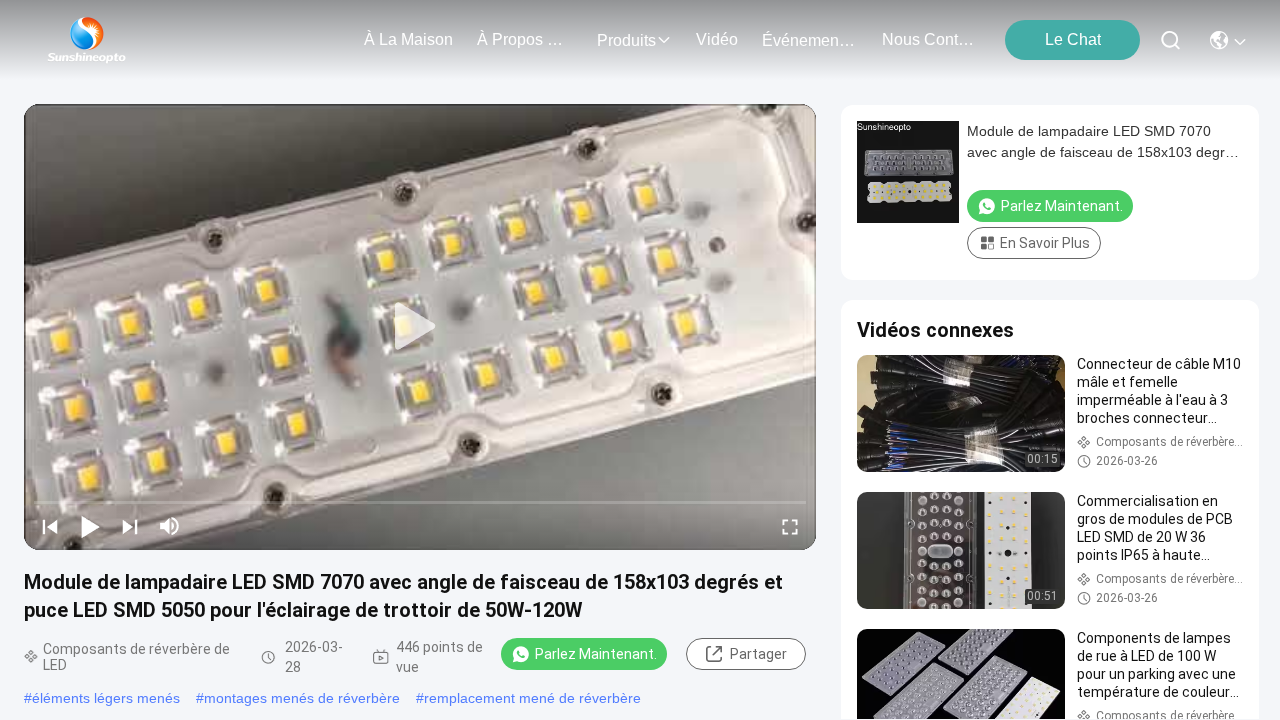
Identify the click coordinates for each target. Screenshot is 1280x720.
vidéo (717, 39)
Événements (806, 40)
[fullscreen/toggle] (790, 526)
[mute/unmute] (170, 526)
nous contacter (930, 39)
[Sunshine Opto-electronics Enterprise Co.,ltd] (87, 40)
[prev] (50, 526)
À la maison (408, 39)
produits (626, 40)
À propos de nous (525, 39)
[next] (130, 526)
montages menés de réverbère (302, 698)
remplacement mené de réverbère (532, 698)
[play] (420, 327)
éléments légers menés (106, 698)
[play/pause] (90, 526)
